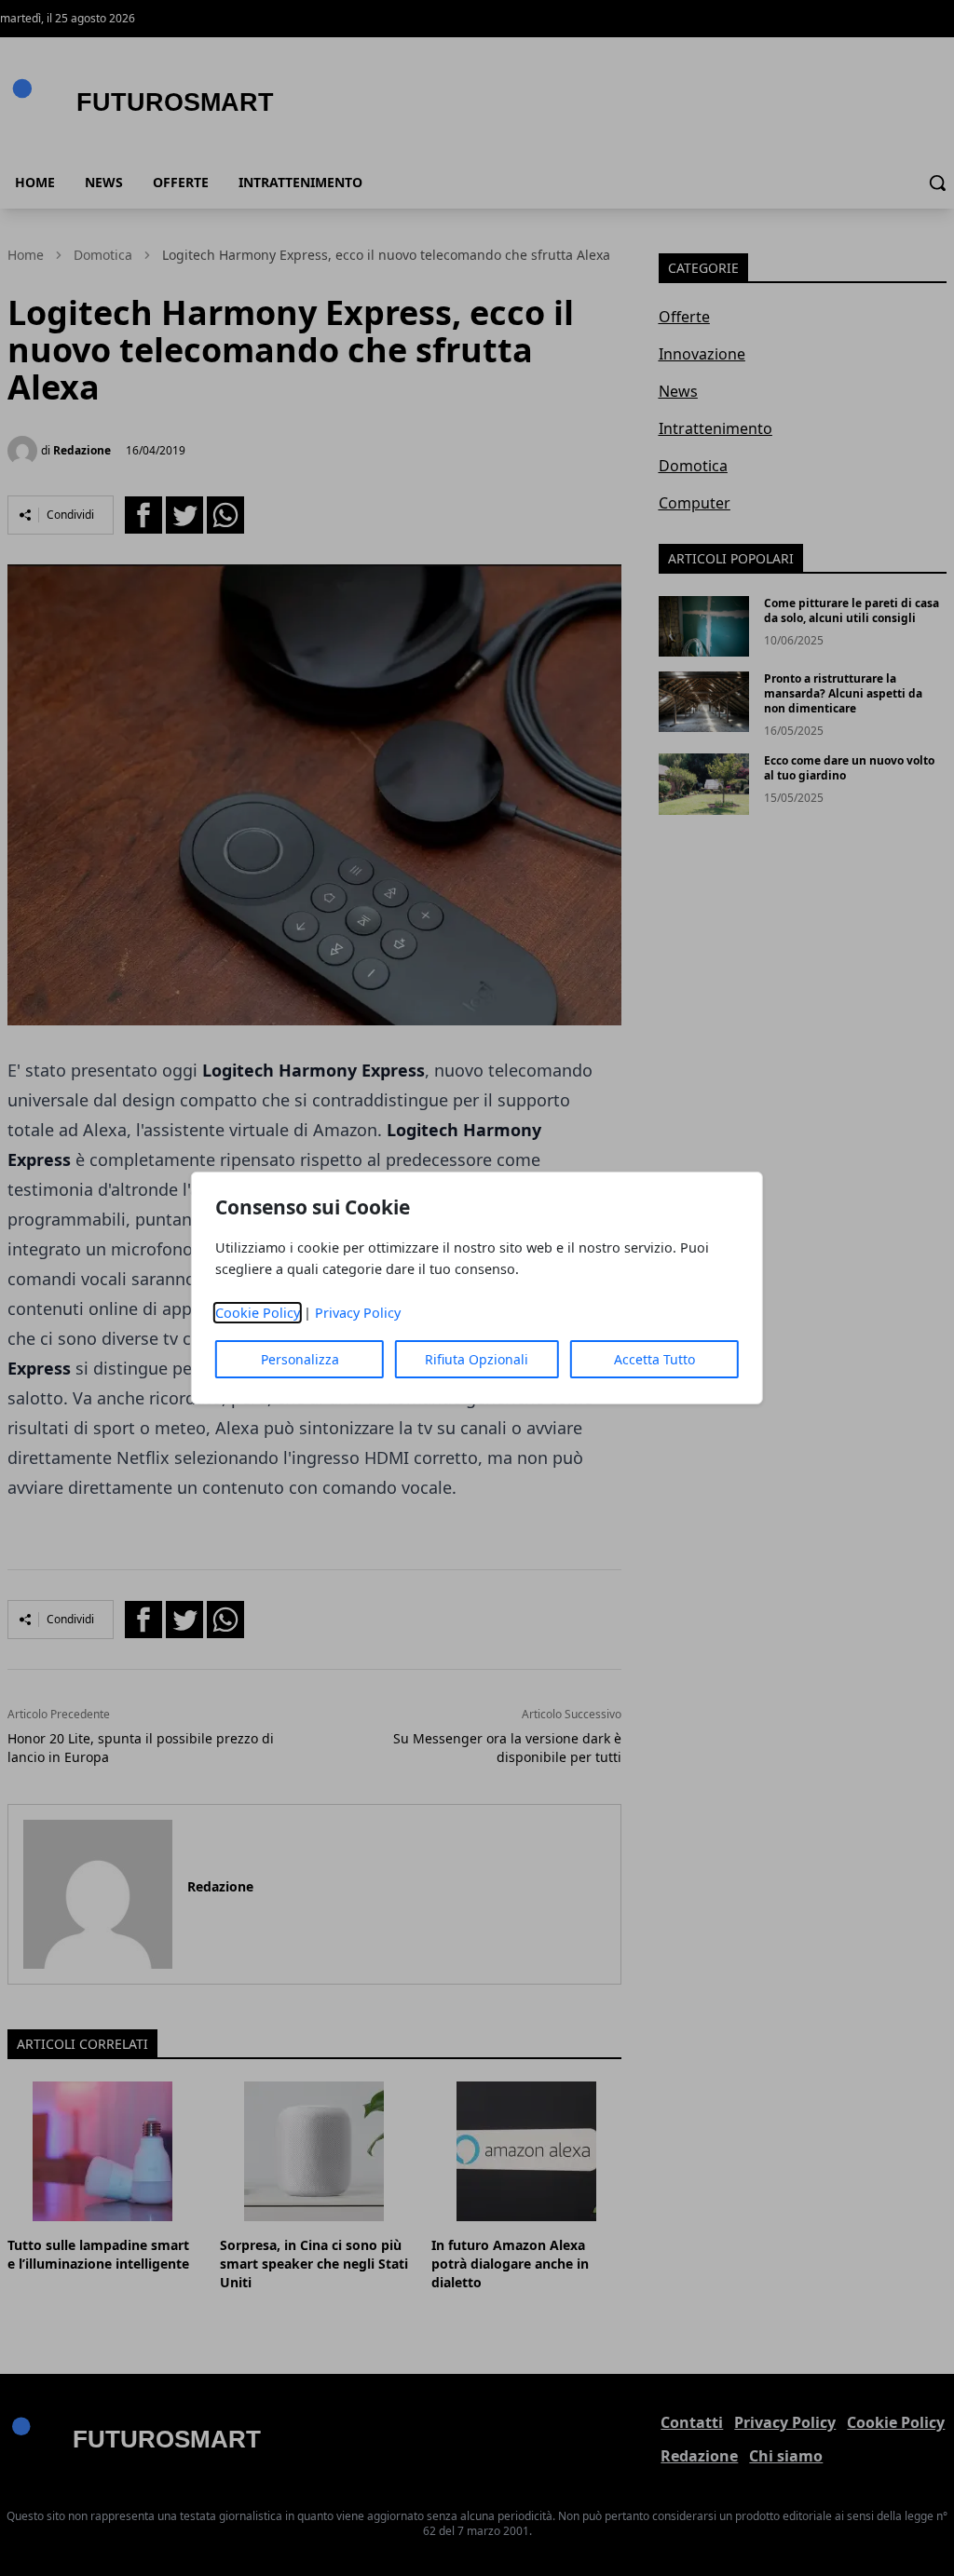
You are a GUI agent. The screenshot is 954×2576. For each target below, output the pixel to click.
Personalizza (300, 1359)
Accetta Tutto (654, 1359)
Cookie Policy (258, 1313)
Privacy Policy (358, 1313)
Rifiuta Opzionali (477, 1359)
